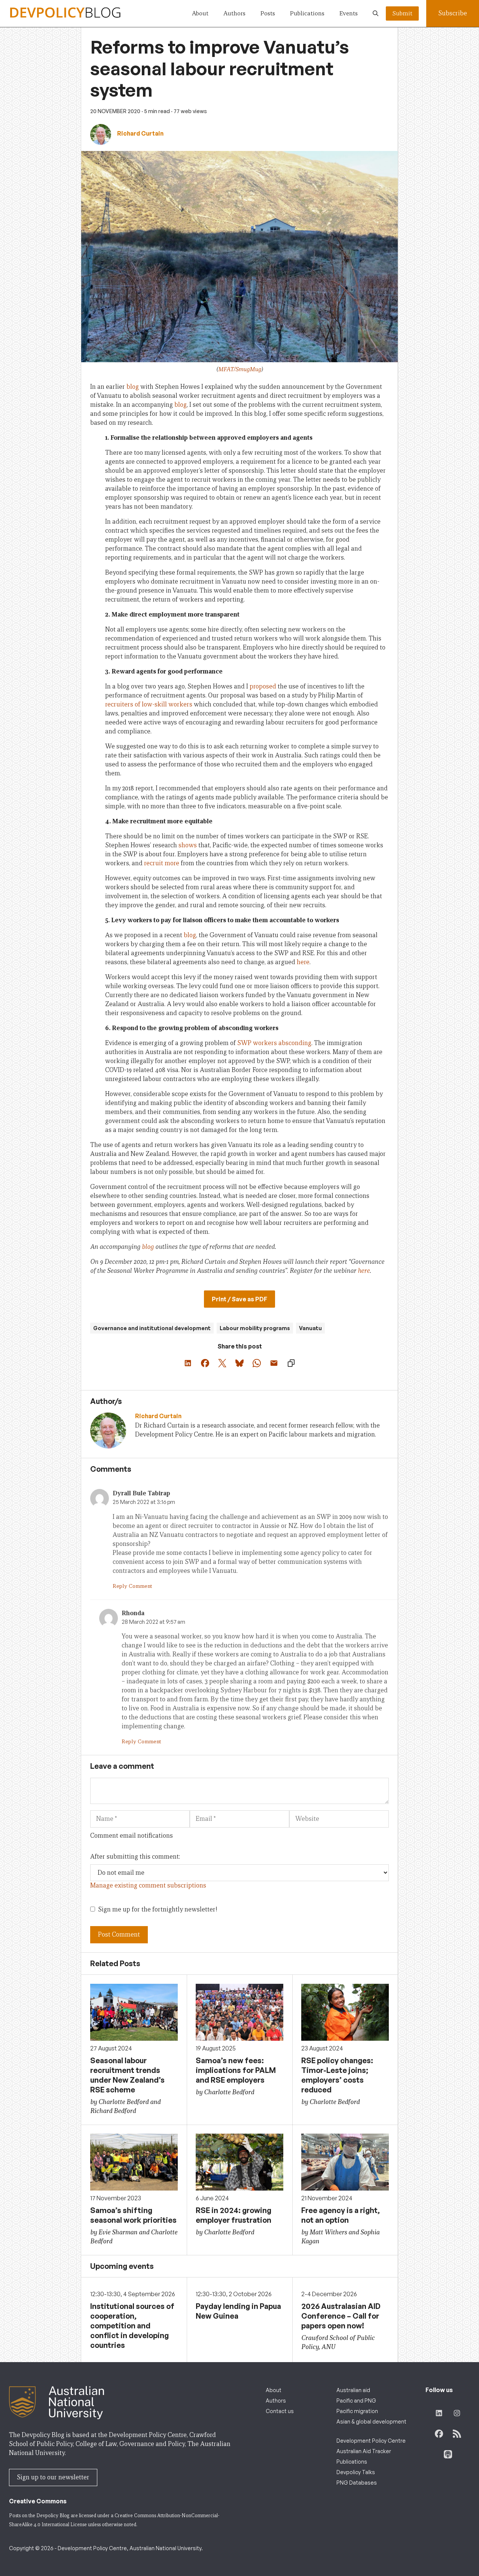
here (303, 962)
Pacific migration (357, 2411)
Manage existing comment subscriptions (148, 1885)
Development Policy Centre (371, 2441)
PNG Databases (357, 2483)
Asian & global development (371, 2421)
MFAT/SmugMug (240, 369)
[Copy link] (291, 1363)
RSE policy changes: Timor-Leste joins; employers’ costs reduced (337, 2075)
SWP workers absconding (274, 1043)
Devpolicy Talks (356, 2472)
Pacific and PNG (356, 2401)
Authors (234, 13)
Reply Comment (132, 1586)
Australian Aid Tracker (364, 2451)
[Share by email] (274, 1363)
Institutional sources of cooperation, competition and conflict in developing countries (132, 2326)
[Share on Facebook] (205, 1363)
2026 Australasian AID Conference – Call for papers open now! (341, 2316)
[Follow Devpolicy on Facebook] (439, 2434)
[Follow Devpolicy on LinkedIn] (439, 2413)
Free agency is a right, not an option (341, 2215)
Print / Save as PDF (239, 1299)
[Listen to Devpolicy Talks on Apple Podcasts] (448, 2454)
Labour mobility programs (255, 1328)
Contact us (280, 2411)
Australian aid (353, 2390)
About (200, 13)
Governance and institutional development (152, 1328)
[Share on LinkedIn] (188, 1363)
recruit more (162, 863)
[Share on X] (222, 1363)
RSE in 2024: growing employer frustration (234, 2215)
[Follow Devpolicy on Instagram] (457, 2413)
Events (349, 13)
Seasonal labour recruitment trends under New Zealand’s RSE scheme (127, 2075)
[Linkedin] (138, 1446)
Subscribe (453, 13)
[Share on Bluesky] (239, 1363)
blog (133, 387)
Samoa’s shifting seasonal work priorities (133, 2215)
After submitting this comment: (135, 1857)
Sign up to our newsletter (53, 2477)
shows (188, 845)
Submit (402, 13)
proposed (263, 686)
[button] (376, 13)
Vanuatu (310, 1328)
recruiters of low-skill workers (149, 704)
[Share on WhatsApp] (257, 1363)
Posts (268, 13)
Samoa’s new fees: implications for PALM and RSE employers (236, 2070)
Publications (307, 13)
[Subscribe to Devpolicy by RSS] (457, 2434)
